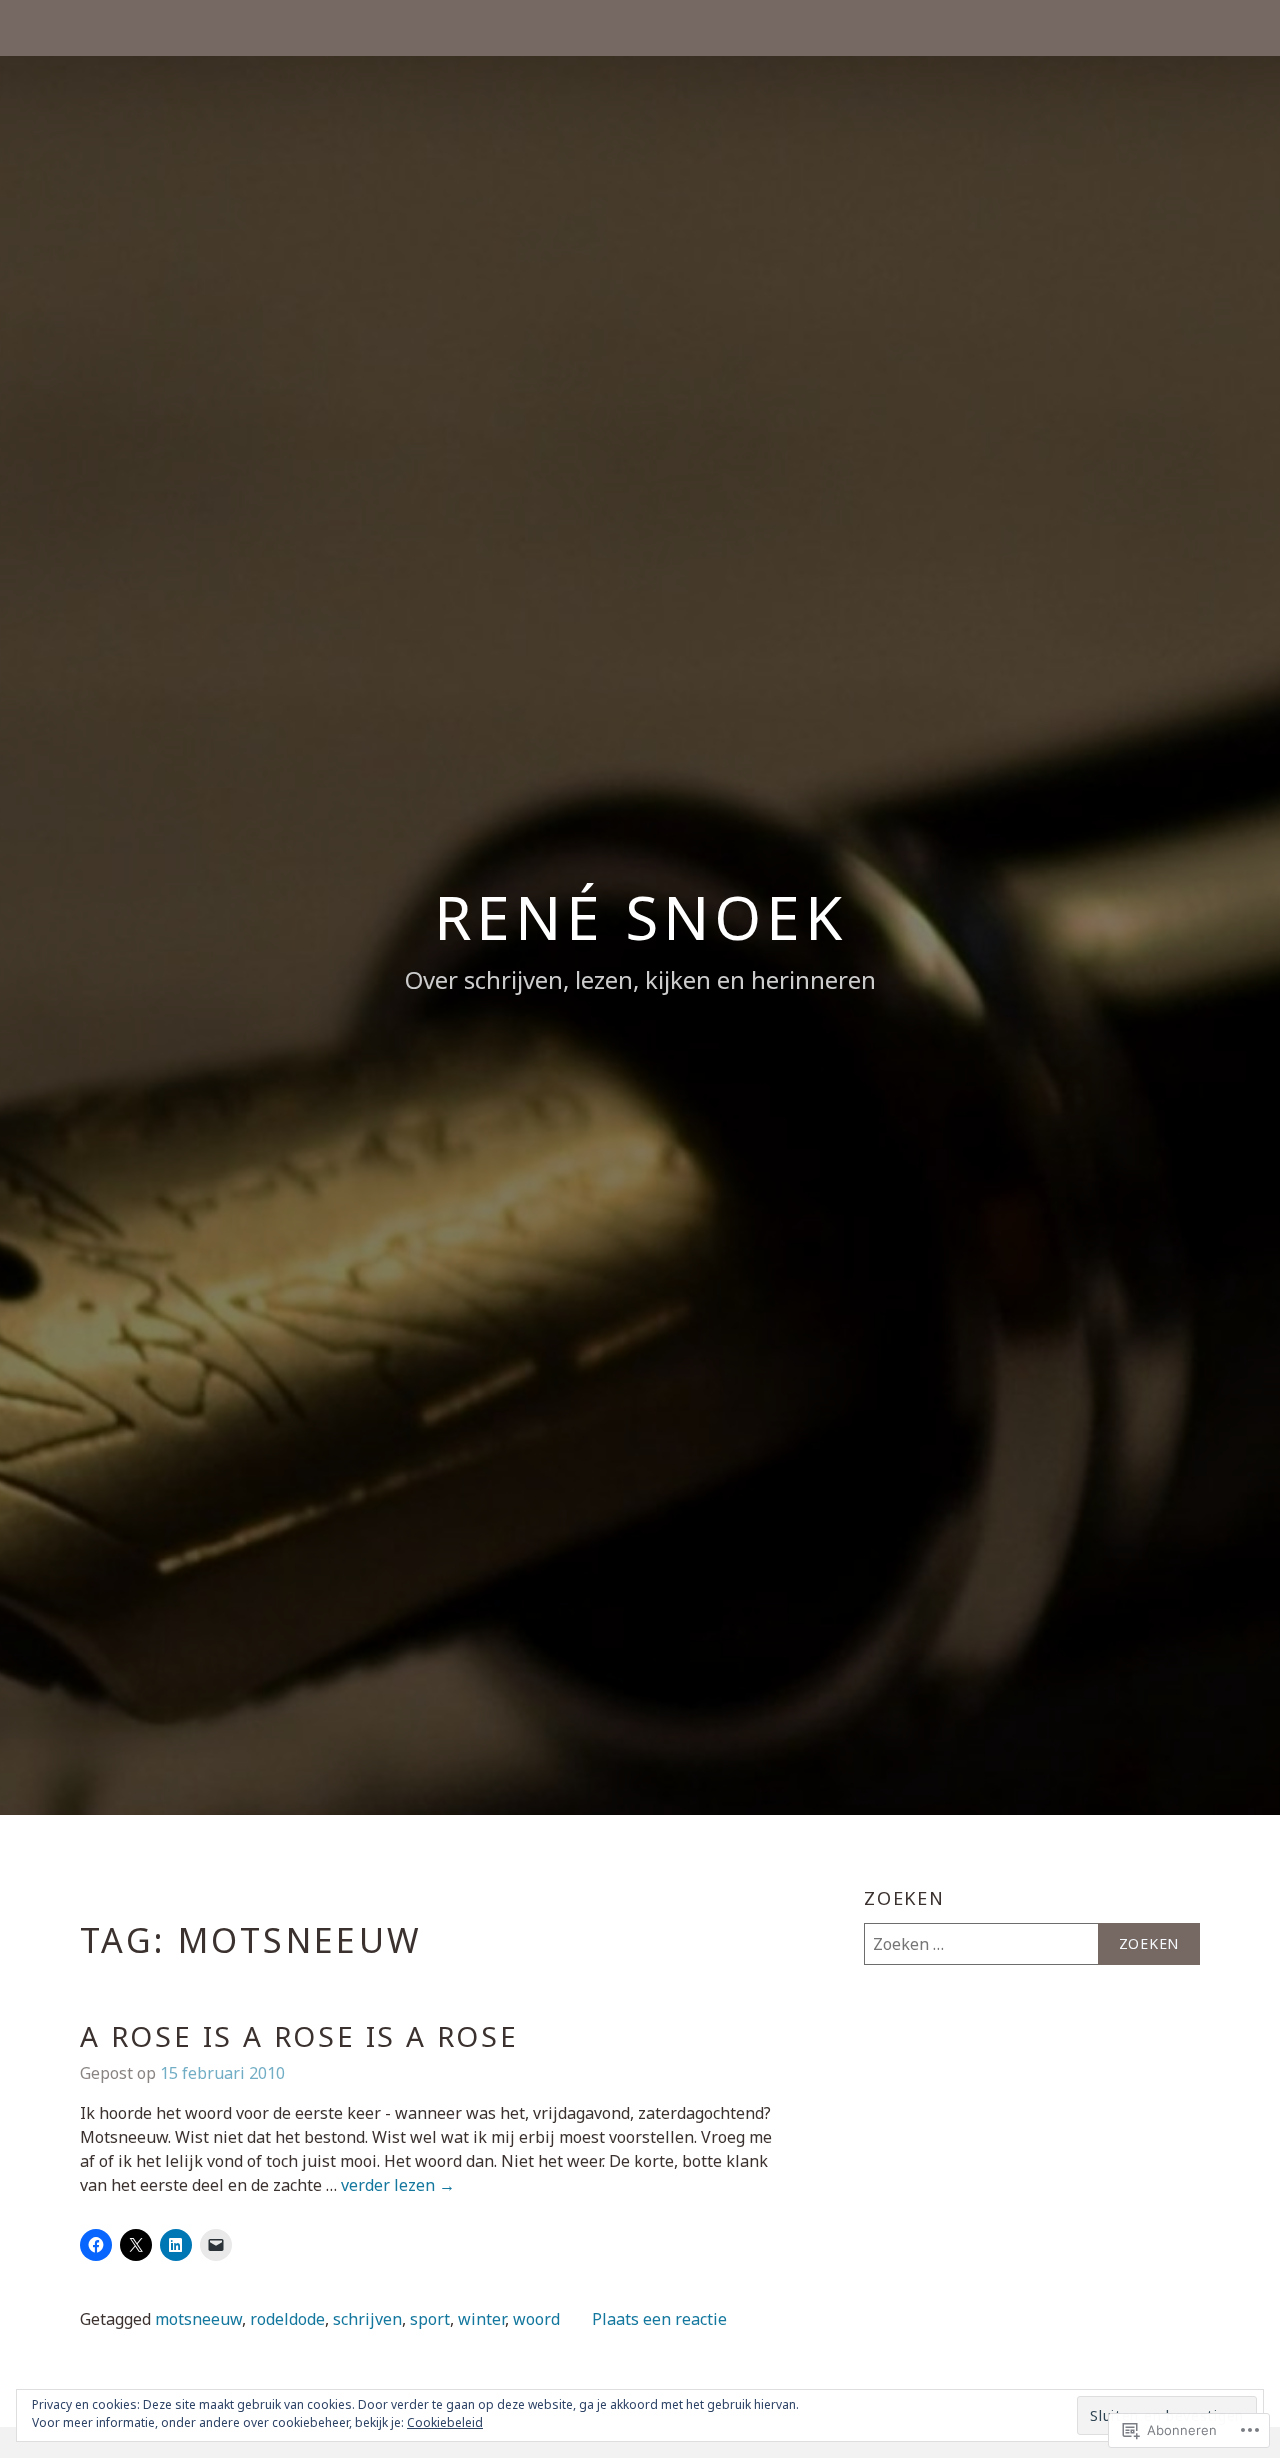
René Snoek (640, 917)
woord (536, 2319)
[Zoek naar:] (1032, 1944)
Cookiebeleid (445, 2422)
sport (430, 2319)
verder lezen (398, 2186)
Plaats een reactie (659, 2319)
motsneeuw (198, 2319)
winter (481, 2319)
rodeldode (287, 2319)
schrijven (367, 2319)
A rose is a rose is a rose (299, 2036)
